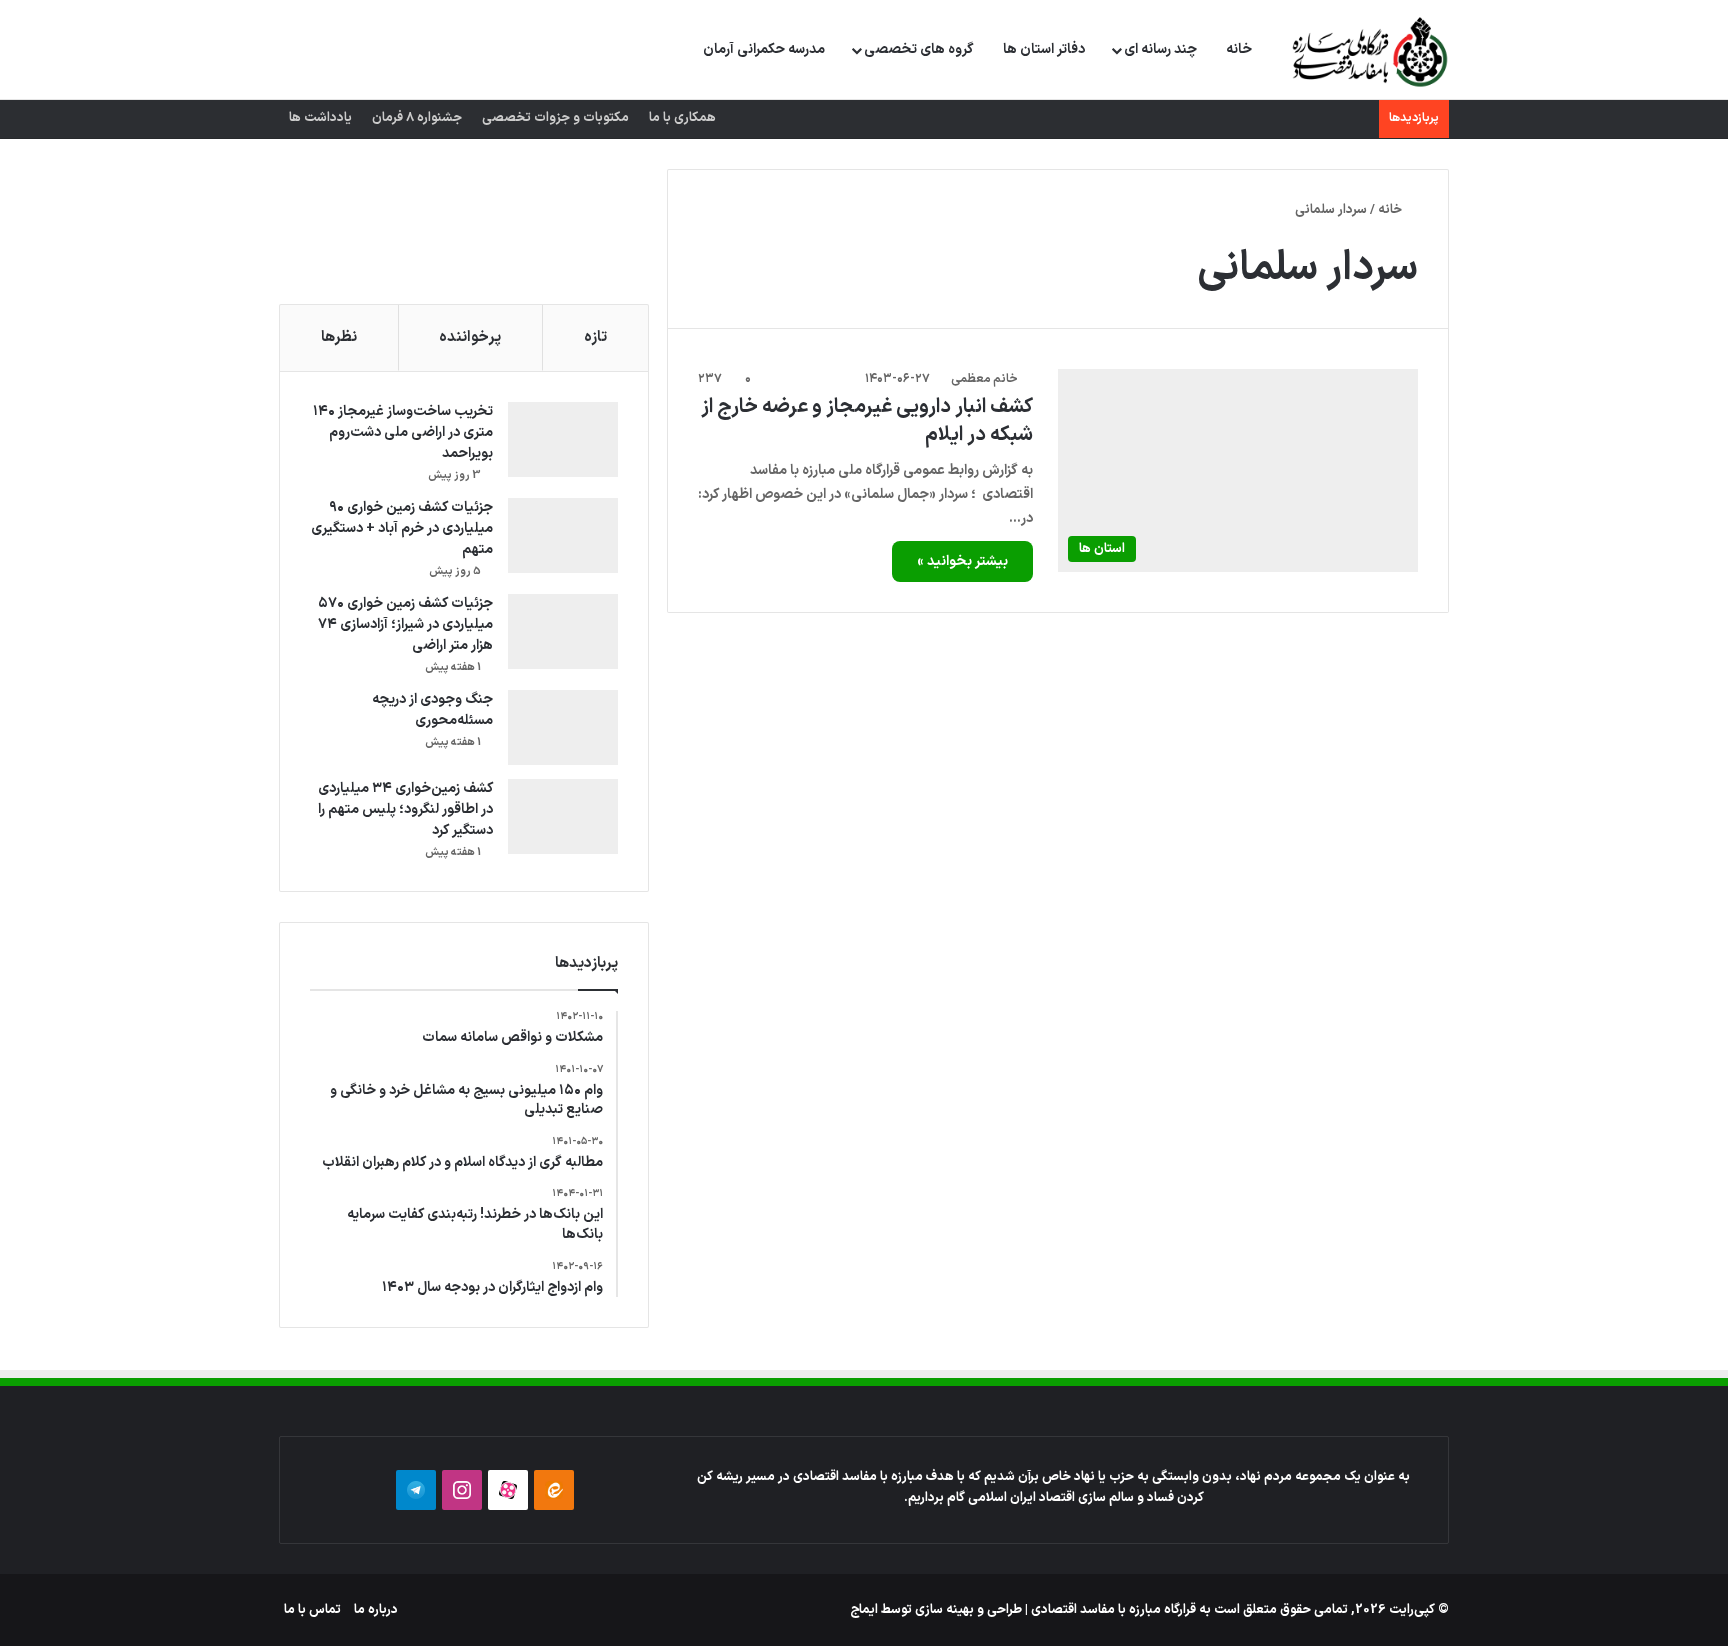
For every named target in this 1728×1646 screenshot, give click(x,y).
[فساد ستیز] (1367, 51)
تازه (595, 337)
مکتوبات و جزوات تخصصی (555, 118)
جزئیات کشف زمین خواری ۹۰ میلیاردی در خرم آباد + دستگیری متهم (402, 528)
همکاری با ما (682, 118)
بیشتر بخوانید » (962, 561)
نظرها (339, 337)
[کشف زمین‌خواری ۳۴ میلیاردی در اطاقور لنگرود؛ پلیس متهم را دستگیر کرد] (563, 816)
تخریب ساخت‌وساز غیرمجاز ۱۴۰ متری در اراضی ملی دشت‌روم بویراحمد (403, 432)
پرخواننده (470, 337)
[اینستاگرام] (462, 1490)
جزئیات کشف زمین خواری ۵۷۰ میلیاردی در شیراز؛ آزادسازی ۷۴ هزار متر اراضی (405, 624)
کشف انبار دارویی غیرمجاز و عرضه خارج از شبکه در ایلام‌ (867, 421)
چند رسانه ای (1160, 49)
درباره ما (376, 1610)
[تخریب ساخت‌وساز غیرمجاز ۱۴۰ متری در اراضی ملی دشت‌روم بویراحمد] (563, 439)
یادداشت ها (320, 118)
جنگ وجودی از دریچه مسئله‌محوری (432, 710)
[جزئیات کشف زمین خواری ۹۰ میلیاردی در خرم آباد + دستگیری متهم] (563, 535)
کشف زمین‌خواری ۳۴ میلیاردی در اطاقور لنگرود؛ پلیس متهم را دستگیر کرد (405, 809)
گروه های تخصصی (919, 49)
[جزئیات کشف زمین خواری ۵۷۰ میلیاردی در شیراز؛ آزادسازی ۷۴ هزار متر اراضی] (563, 631)
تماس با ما (312, 1610)
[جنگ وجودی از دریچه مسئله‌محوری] (563, 727)
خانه (1239, 49)
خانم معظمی (984, 379)
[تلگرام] (416, 1490)
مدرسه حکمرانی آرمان (764, 49)
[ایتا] (554, 1490)
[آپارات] (508, 1490)
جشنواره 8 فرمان (417, 118)
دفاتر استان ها (1044, 49)
